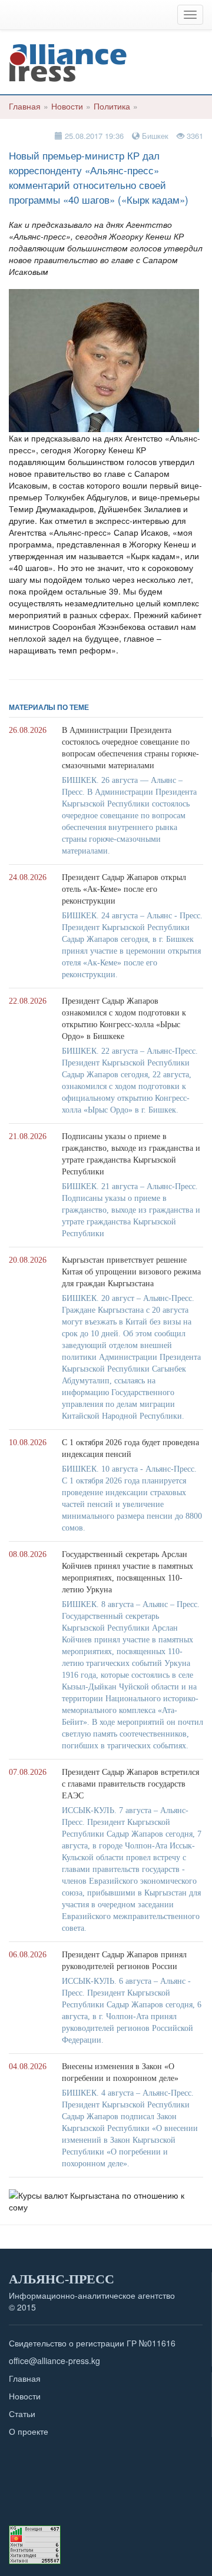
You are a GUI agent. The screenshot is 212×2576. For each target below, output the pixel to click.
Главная (25, 106)
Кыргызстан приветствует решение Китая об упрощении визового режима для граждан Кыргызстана (131, 1272)
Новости (67, 106)
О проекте (29, 2431)
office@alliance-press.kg (54, 2361)
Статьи (22, 2414)
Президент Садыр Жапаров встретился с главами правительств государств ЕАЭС (130, 1784)
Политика (112, 106)
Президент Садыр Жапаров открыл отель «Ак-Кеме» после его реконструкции (124, 889)
